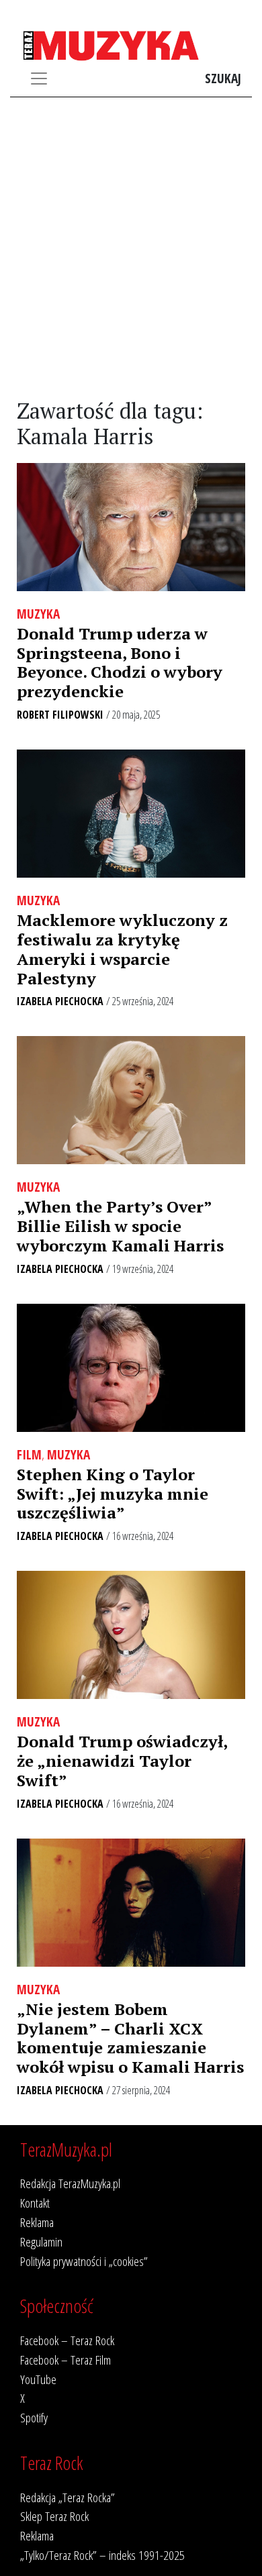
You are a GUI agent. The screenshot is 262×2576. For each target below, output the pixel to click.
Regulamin (41, 2242)
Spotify (34, 2417)
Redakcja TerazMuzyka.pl (70, 2183)
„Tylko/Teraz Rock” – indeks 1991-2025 (102, 2555)
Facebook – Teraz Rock (67, 2340)
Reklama (37, 2222)
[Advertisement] (131, 248)
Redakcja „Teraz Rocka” (68, 2497)
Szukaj (223, 78)
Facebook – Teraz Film (65, 2360)
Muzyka (38, 614)
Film (29, 1454)
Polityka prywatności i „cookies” (84, 2261)
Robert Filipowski (60, 715)
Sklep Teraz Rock (54, 2516)
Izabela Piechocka (60, 1001)
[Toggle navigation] (39, 79)
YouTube (38, 2379)
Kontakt (35, 2203)
